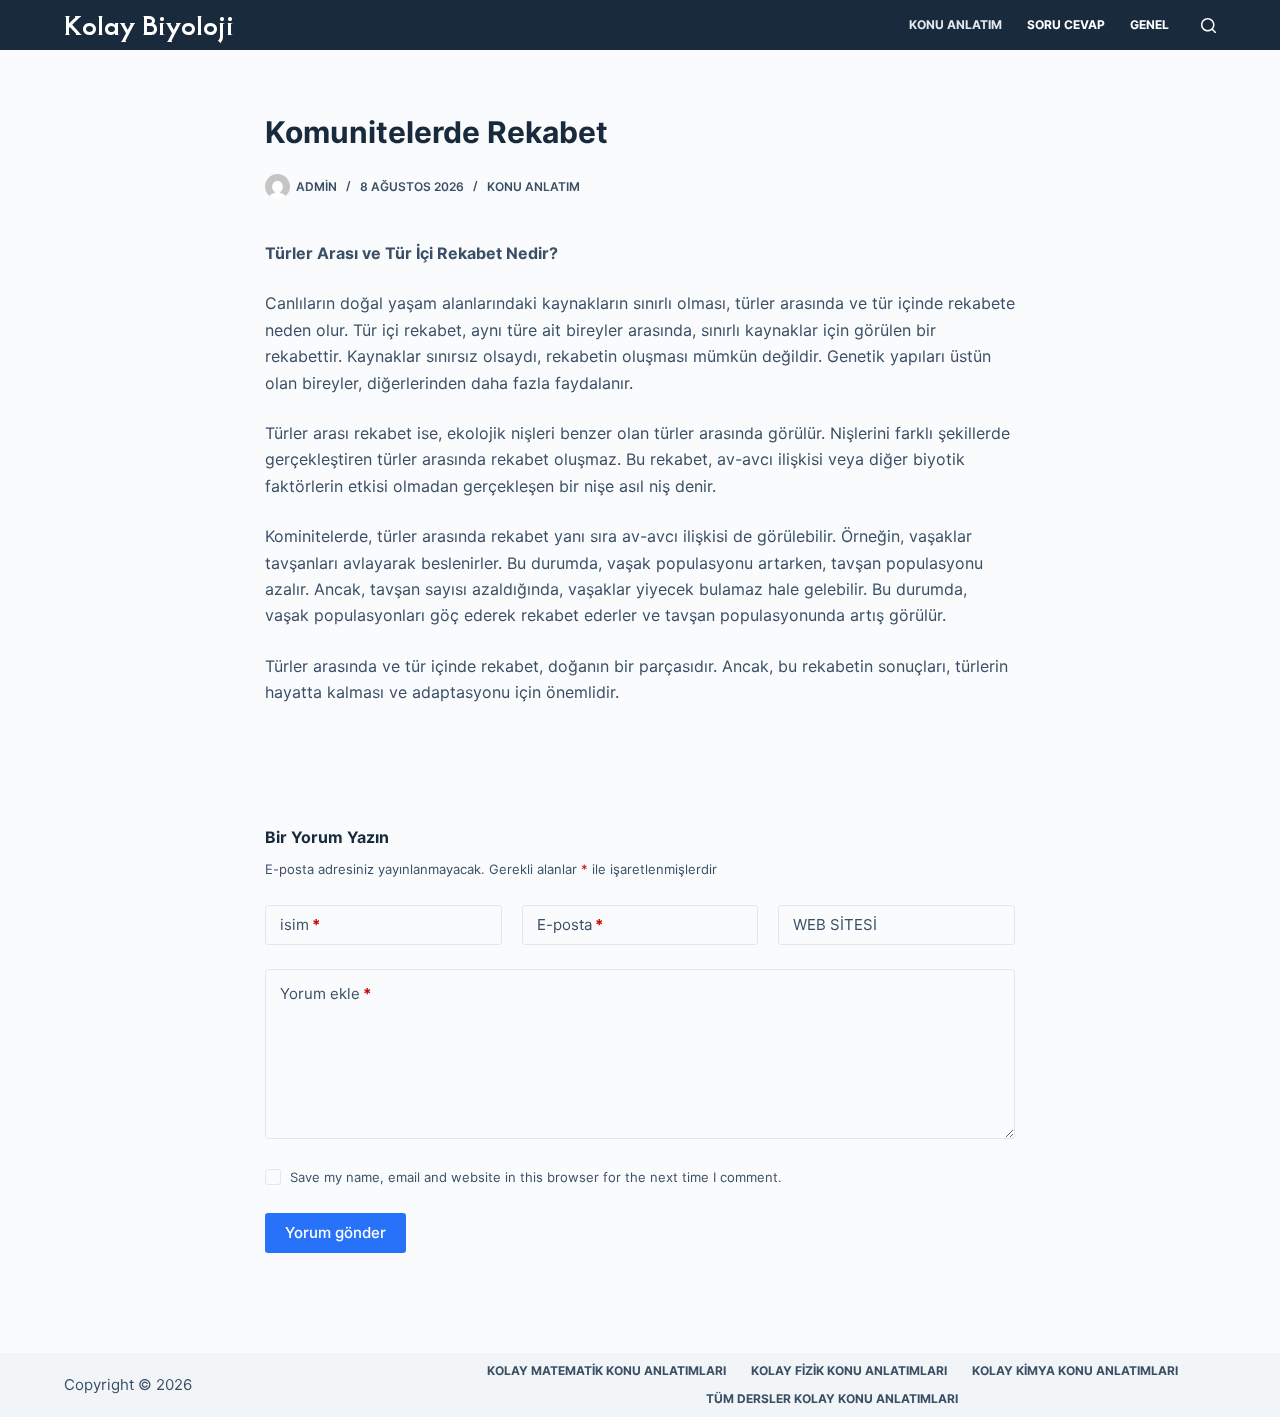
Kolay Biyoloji (149, 24)
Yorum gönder (335, 1232)
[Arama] (1208, 25)
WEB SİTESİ (835, 924)
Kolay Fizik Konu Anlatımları (849, 1370)
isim (300, 924)
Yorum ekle (325, 993)
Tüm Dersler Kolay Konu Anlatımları (832, 1398)
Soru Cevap (1066, 24)
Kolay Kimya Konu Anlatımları (1075, 1370)
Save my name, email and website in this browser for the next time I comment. (536, 1177)
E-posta (570, 924)
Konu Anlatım (955, 24)
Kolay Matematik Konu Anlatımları (606, 1370)
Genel (1149, 24)
